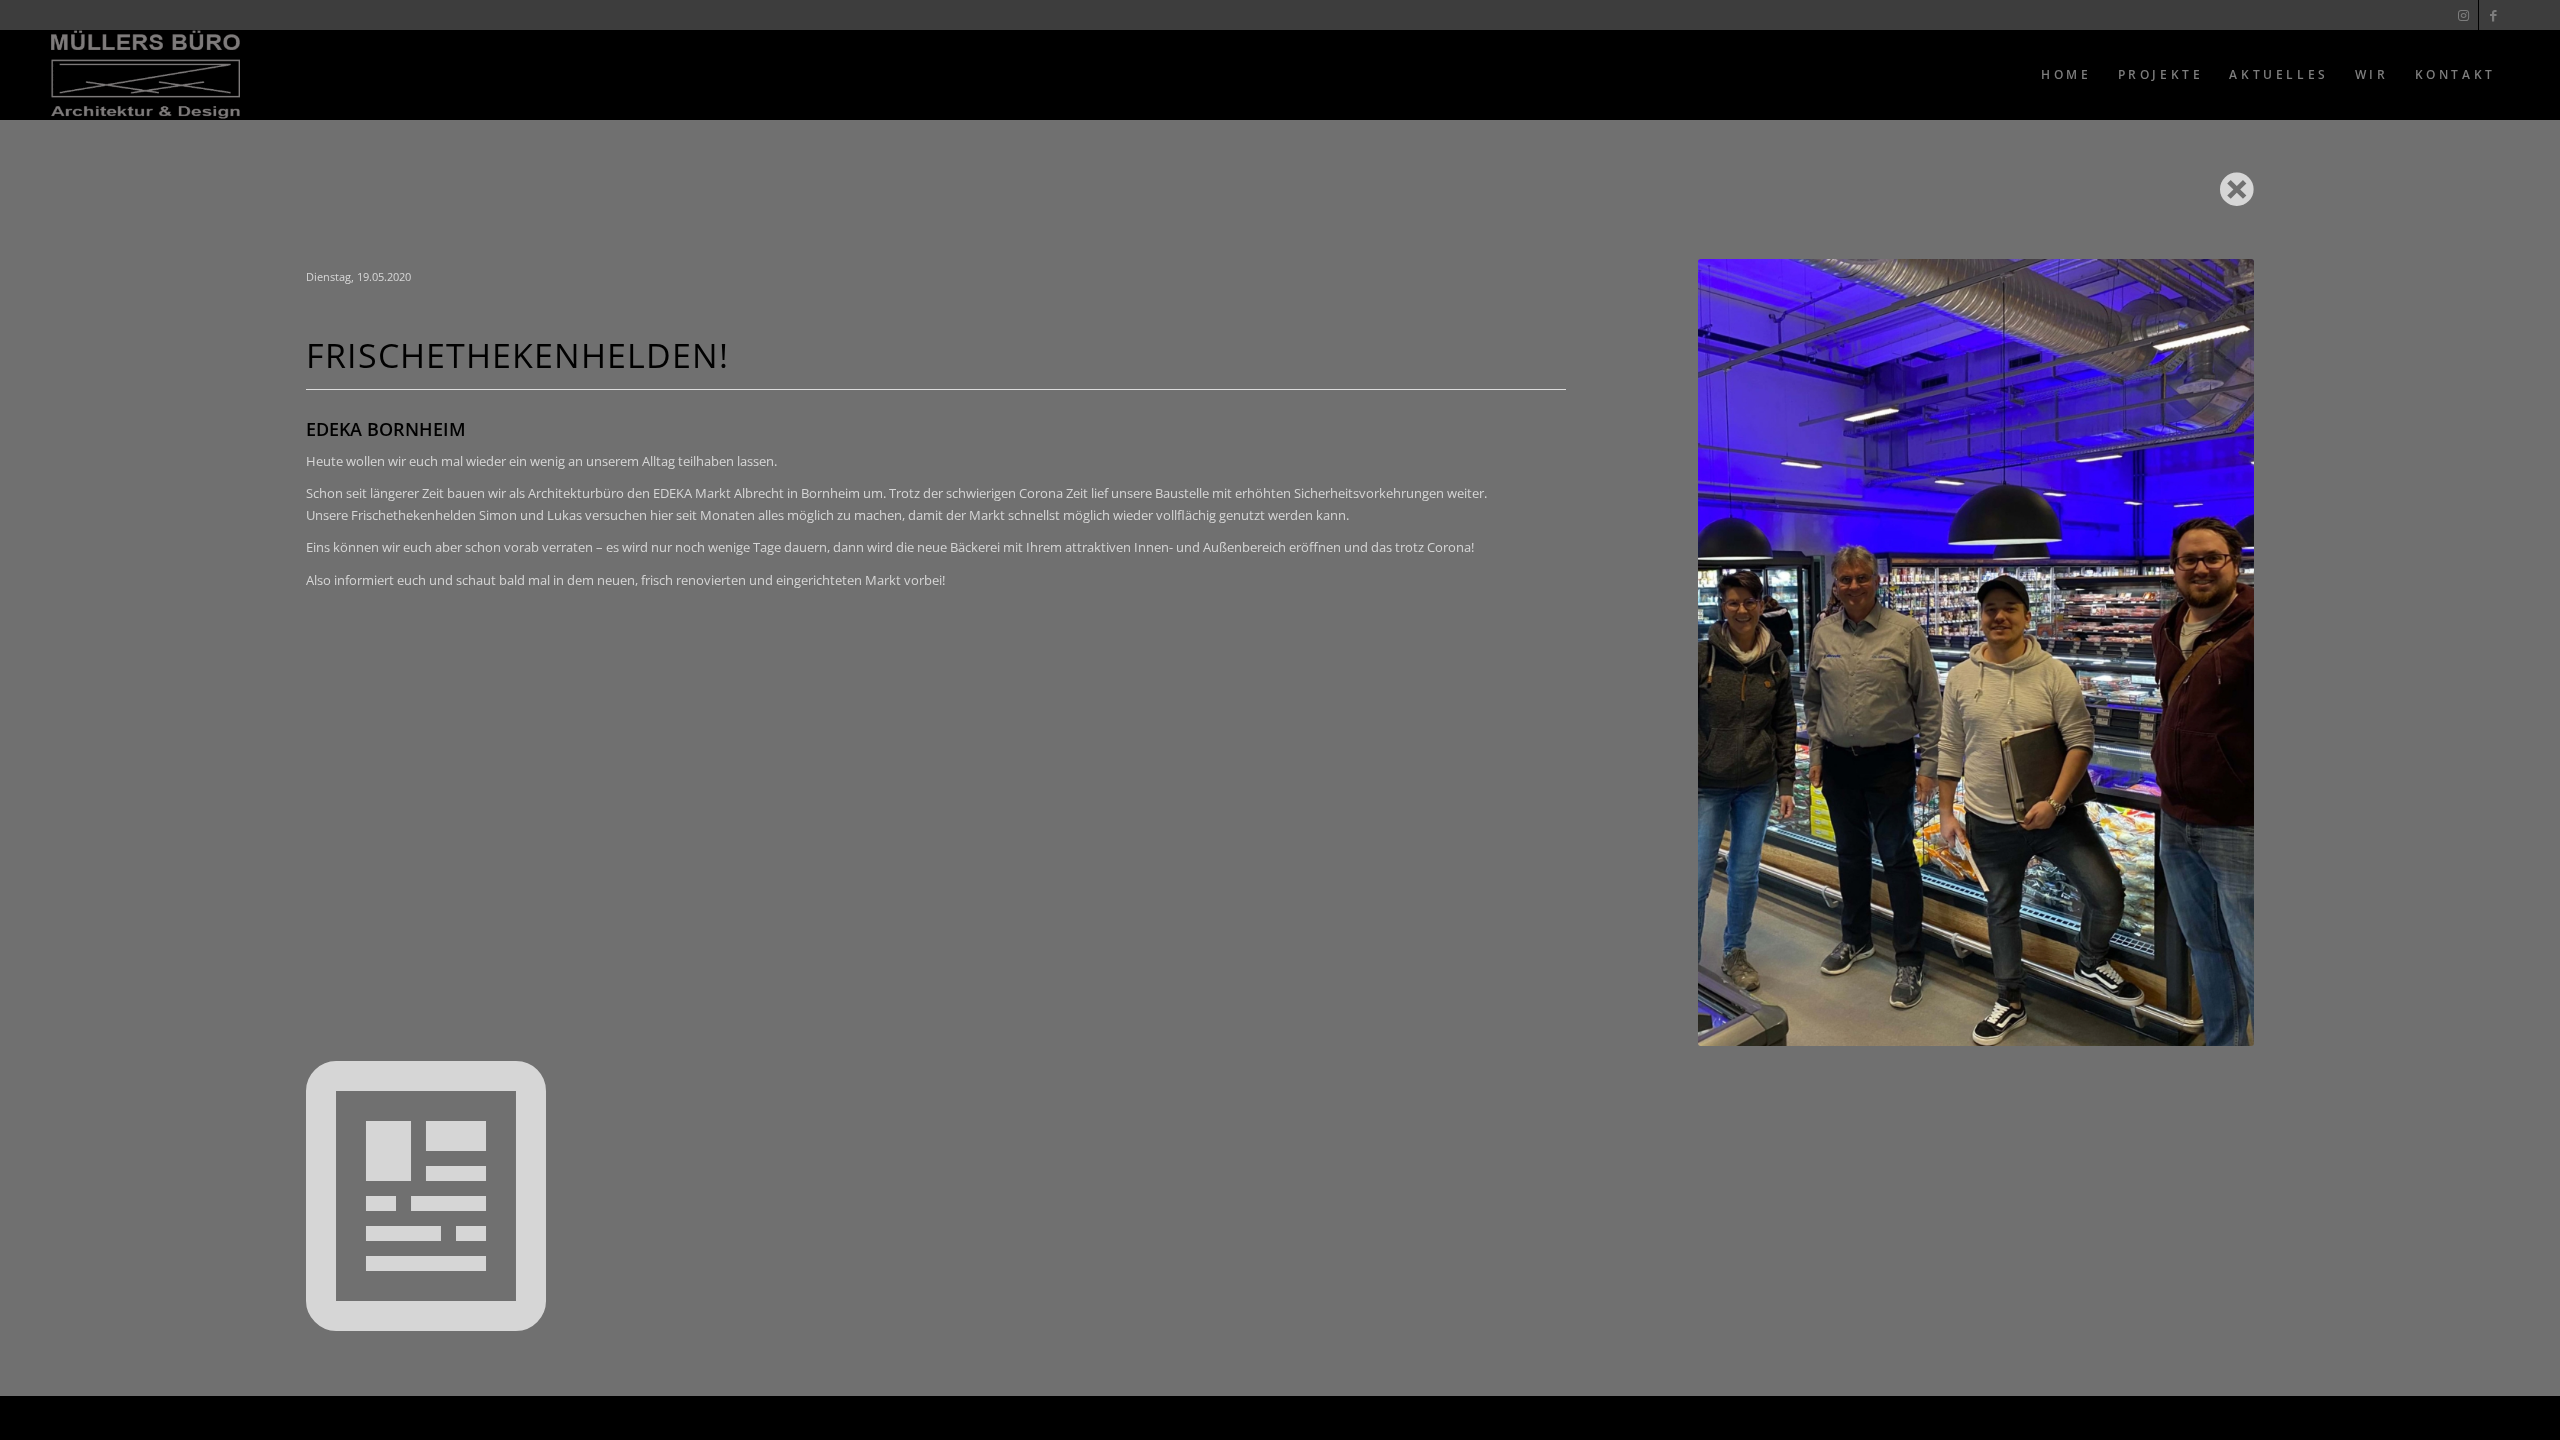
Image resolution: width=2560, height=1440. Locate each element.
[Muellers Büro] (145, 75)
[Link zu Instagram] (2463, 15)
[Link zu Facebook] (2494, 15)
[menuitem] (2066, 75)
